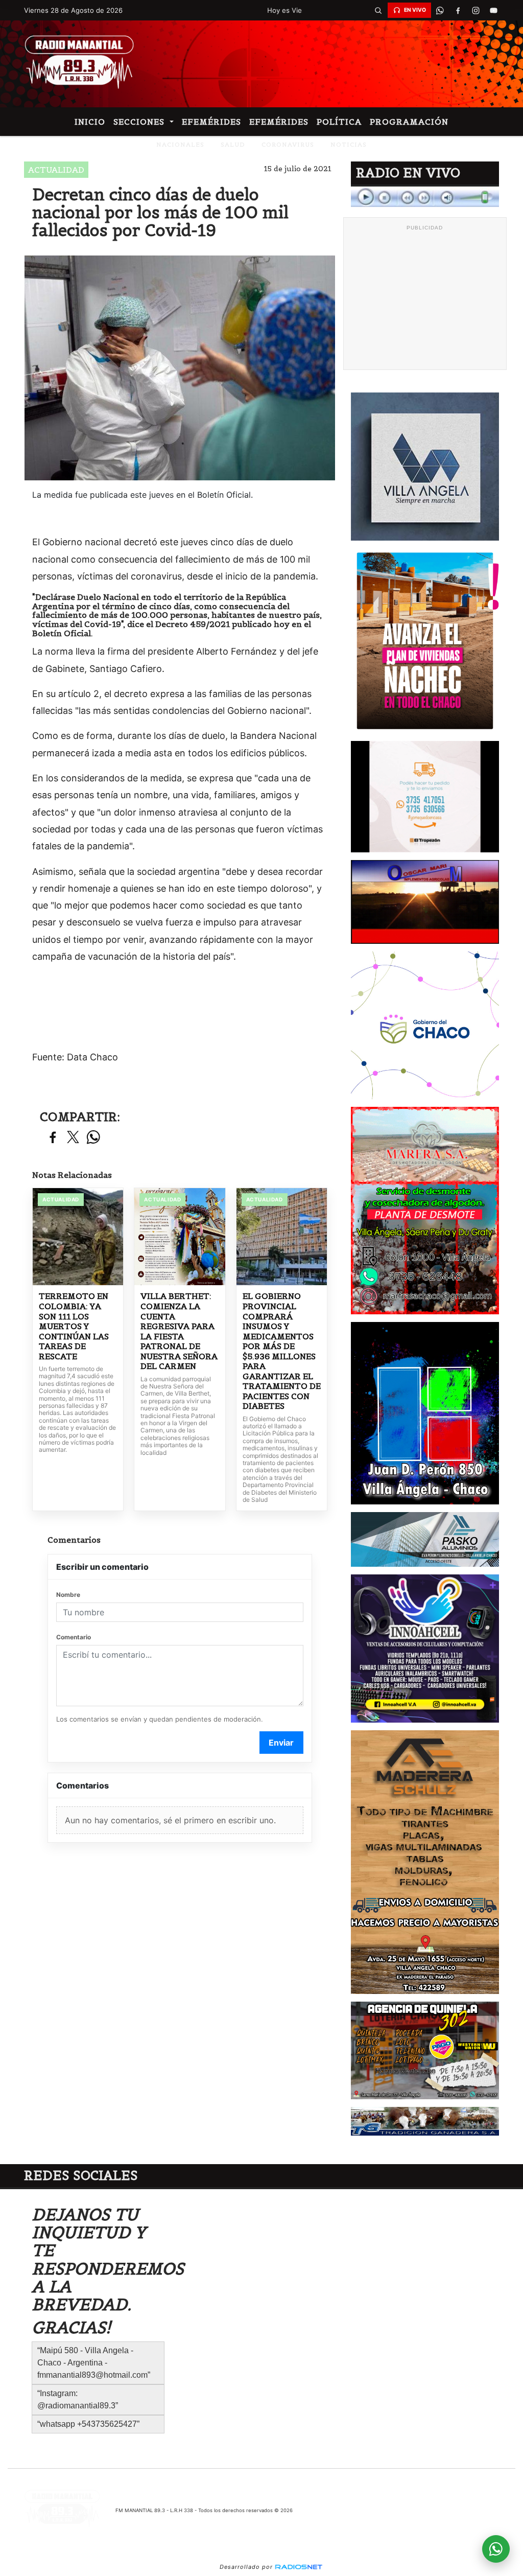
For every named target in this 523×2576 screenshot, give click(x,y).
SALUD (233, 144)
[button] (378, 10)
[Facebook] (458, 10)
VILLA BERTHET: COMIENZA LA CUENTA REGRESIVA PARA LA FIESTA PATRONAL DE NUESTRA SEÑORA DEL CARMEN (179, 1331)
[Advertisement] (425, 299)
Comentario (74, 1637)
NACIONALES (180, 144)
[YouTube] (494, 10)
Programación (409, 122)
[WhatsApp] (440, 10)
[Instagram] (476, 10)
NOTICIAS (349, 144)
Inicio (90, 122)
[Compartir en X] (73, 1138)
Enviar (281, 1743)
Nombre (68, 1595)
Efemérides (211, 122)
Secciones (140, 122)
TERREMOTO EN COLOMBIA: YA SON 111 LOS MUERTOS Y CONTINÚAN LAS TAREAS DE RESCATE (74, 1326)
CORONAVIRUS (288, 144)
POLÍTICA (339, 122)
